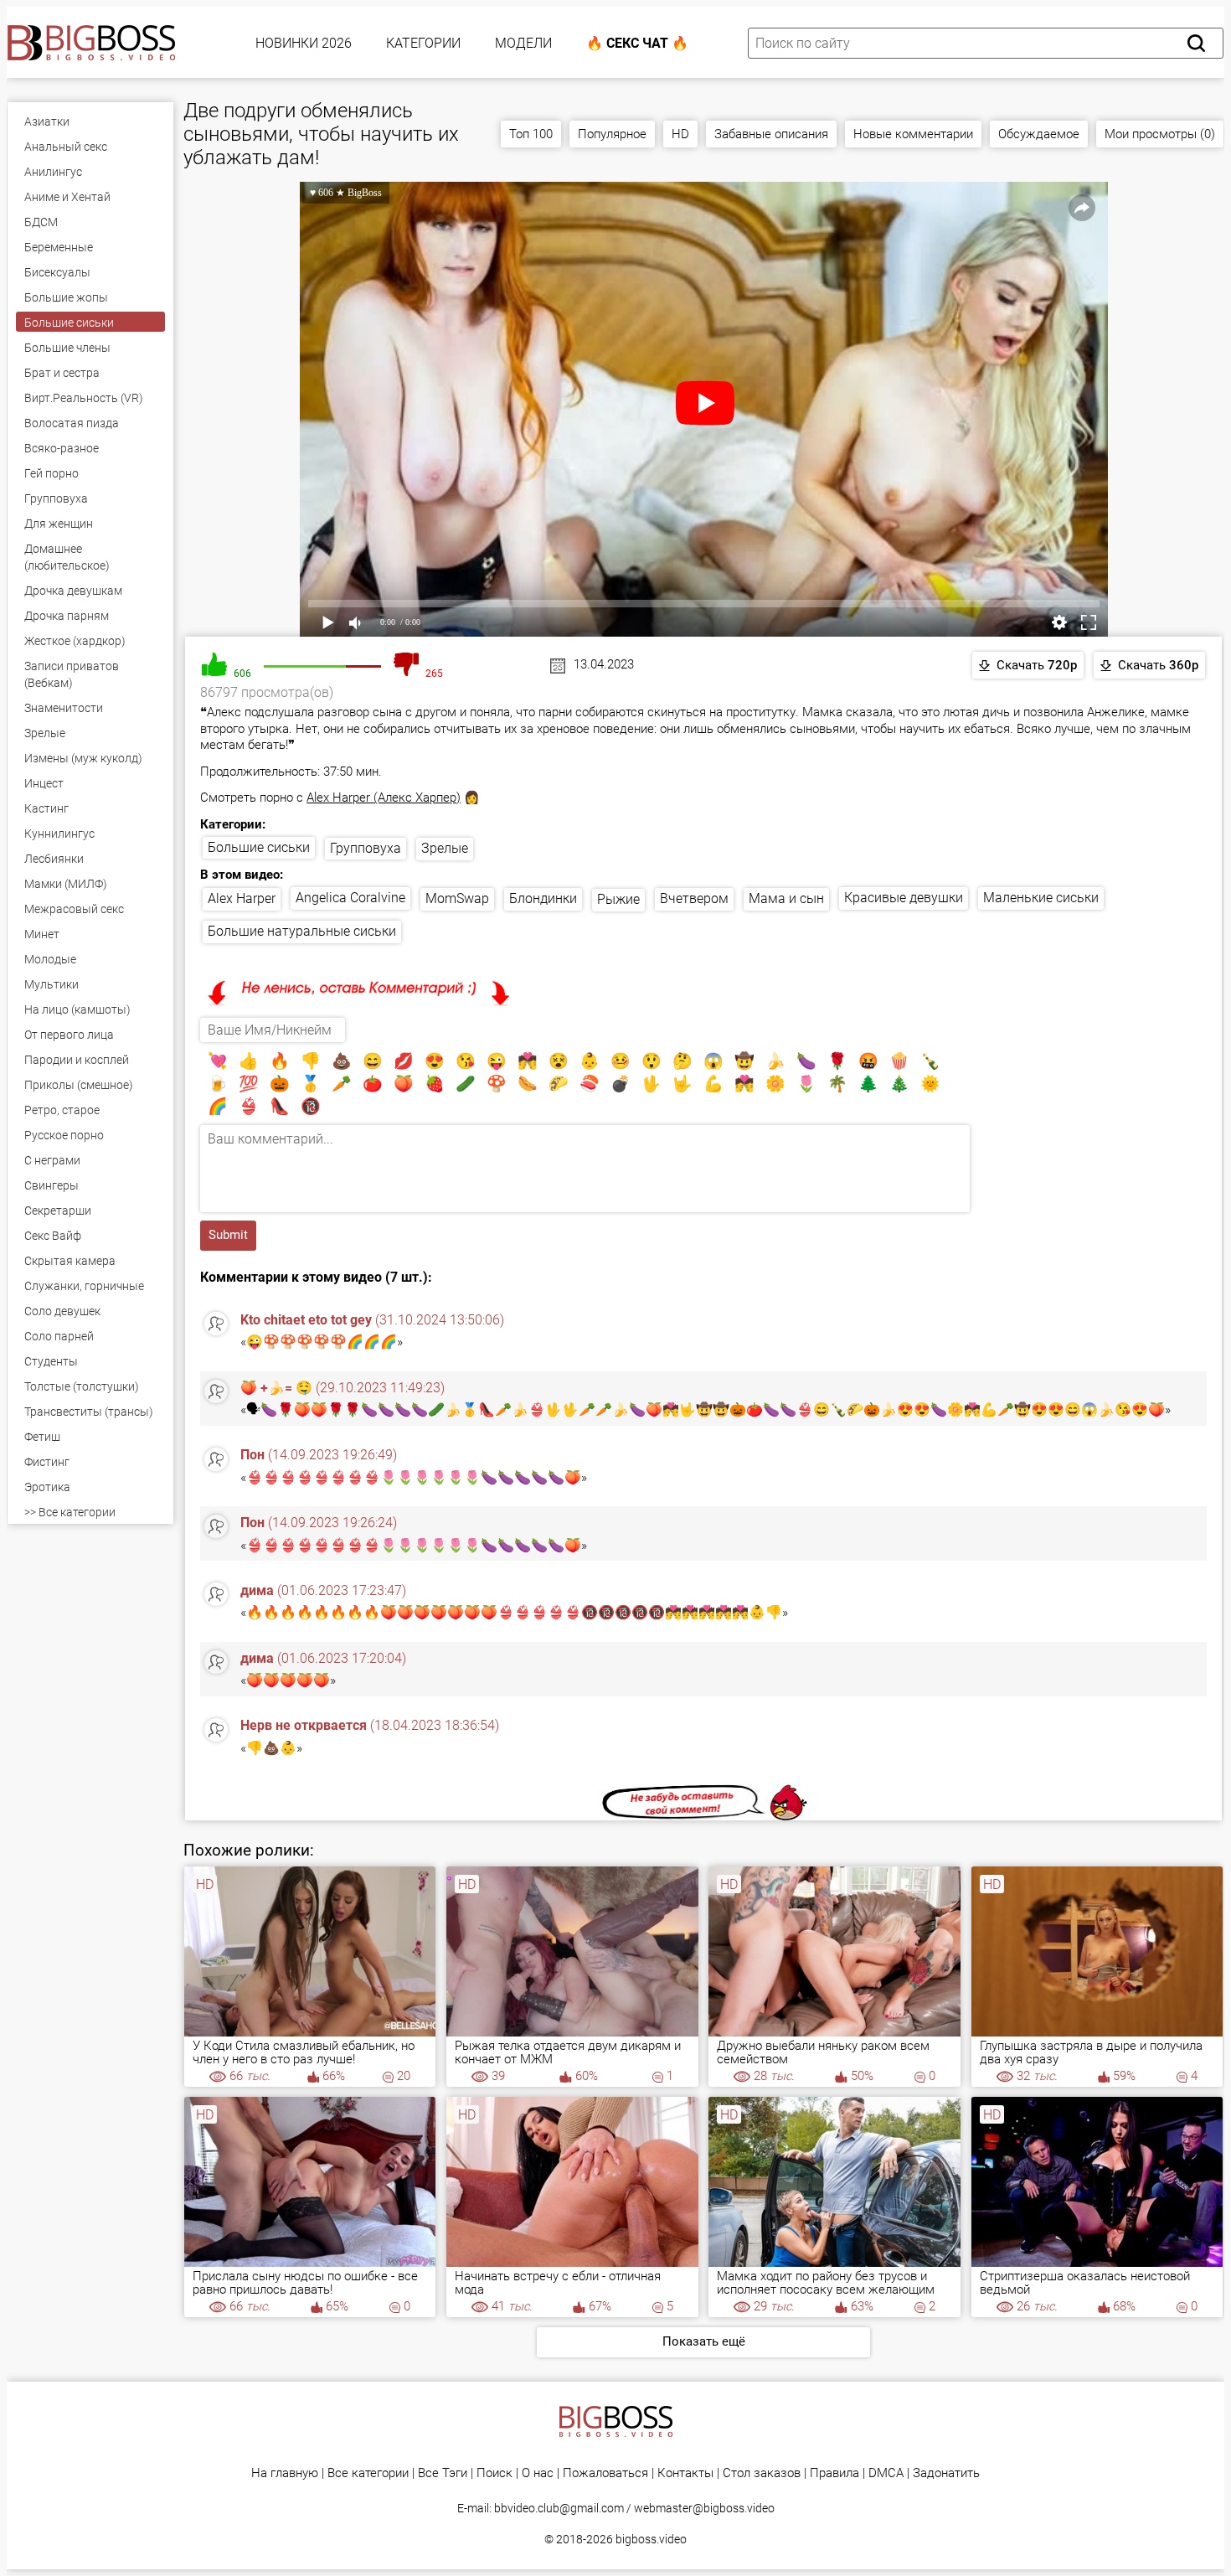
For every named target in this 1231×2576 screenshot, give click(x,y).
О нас (538, 2473)
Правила (834, 2473)
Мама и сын (786, 898)
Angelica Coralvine (350, 898)
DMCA (886, 2473)
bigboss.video (651, 2539)
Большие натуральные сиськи (302, 931)
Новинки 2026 (304, 43)
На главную (285, 2473)
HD (680, 134)
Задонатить (946, 2473)
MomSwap (457, 898)
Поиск (494, 2473)
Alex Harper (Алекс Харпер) (384, 798)
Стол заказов (762, 2473)
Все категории (368, 2473)
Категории (423, 43)
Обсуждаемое (1039, 134)
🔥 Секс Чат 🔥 (637, 43)
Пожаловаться (605, 2473)
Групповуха (366, 848)
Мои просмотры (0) (1160, 134)
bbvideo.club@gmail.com (559, 2508)
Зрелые (445, 848)
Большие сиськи (259, 847)
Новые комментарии (913, 134)
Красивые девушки (904, 898)
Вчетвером (694, 898)
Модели (523, 43)
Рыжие (618, 899)
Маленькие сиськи (1041, 898)
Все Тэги (443, 2473)
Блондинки (543, 898)
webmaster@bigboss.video (704, 2508)
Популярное (612, 134)
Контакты (685, 2473)
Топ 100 (531, 134)
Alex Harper (242, 898)
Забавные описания (771, 134)
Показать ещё (704, 2341)
